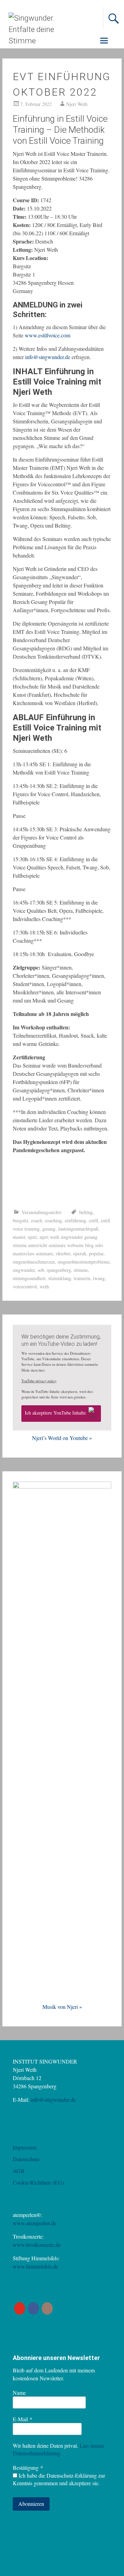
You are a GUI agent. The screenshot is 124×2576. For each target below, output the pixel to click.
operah (80, 1253)
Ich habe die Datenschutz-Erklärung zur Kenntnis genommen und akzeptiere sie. (59, 2479)
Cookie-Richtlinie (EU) (38, 2182)
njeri (32, 1237)
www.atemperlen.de (35, 2223)
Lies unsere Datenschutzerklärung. (59, 2449)
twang (99, 1278)
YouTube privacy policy (39, 1381)
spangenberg (59, 1270)
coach (37, 1220)
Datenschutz (26, 2159)
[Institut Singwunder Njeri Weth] (38, 41)
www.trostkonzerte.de (37, 2245)
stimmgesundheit (29, 1278)
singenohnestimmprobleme (84, 1262)
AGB (19, 2171)
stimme (81, 1270)
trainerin (82, 1278)
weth (44, 1286)
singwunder (24, 1270)
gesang (49, 1229)
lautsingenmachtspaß (78, 1229)
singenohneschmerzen (34, 1262)
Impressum (25, 2147)
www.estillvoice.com (48, 335)
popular (96, 1253)
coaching (53, 1220)
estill (94, 1220)
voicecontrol (25, 1286)
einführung (75, 1220)
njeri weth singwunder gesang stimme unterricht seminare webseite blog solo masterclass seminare (58, 1245)
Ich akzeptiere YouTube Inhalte (55, 1413)
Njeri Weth (77, 104)
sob (41, 1270)
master (19, 1237)
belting (86, 1212)
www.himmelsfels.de (35, 2266)
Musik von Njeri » (62, 2007)
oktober (63, 1253)
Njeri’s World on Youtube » (62, 1438)
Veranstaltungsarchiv (42, 1212)
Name (19, 2393)
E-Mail (23, 2419)
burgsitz (20, 1220)
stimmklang (60, 1278)
